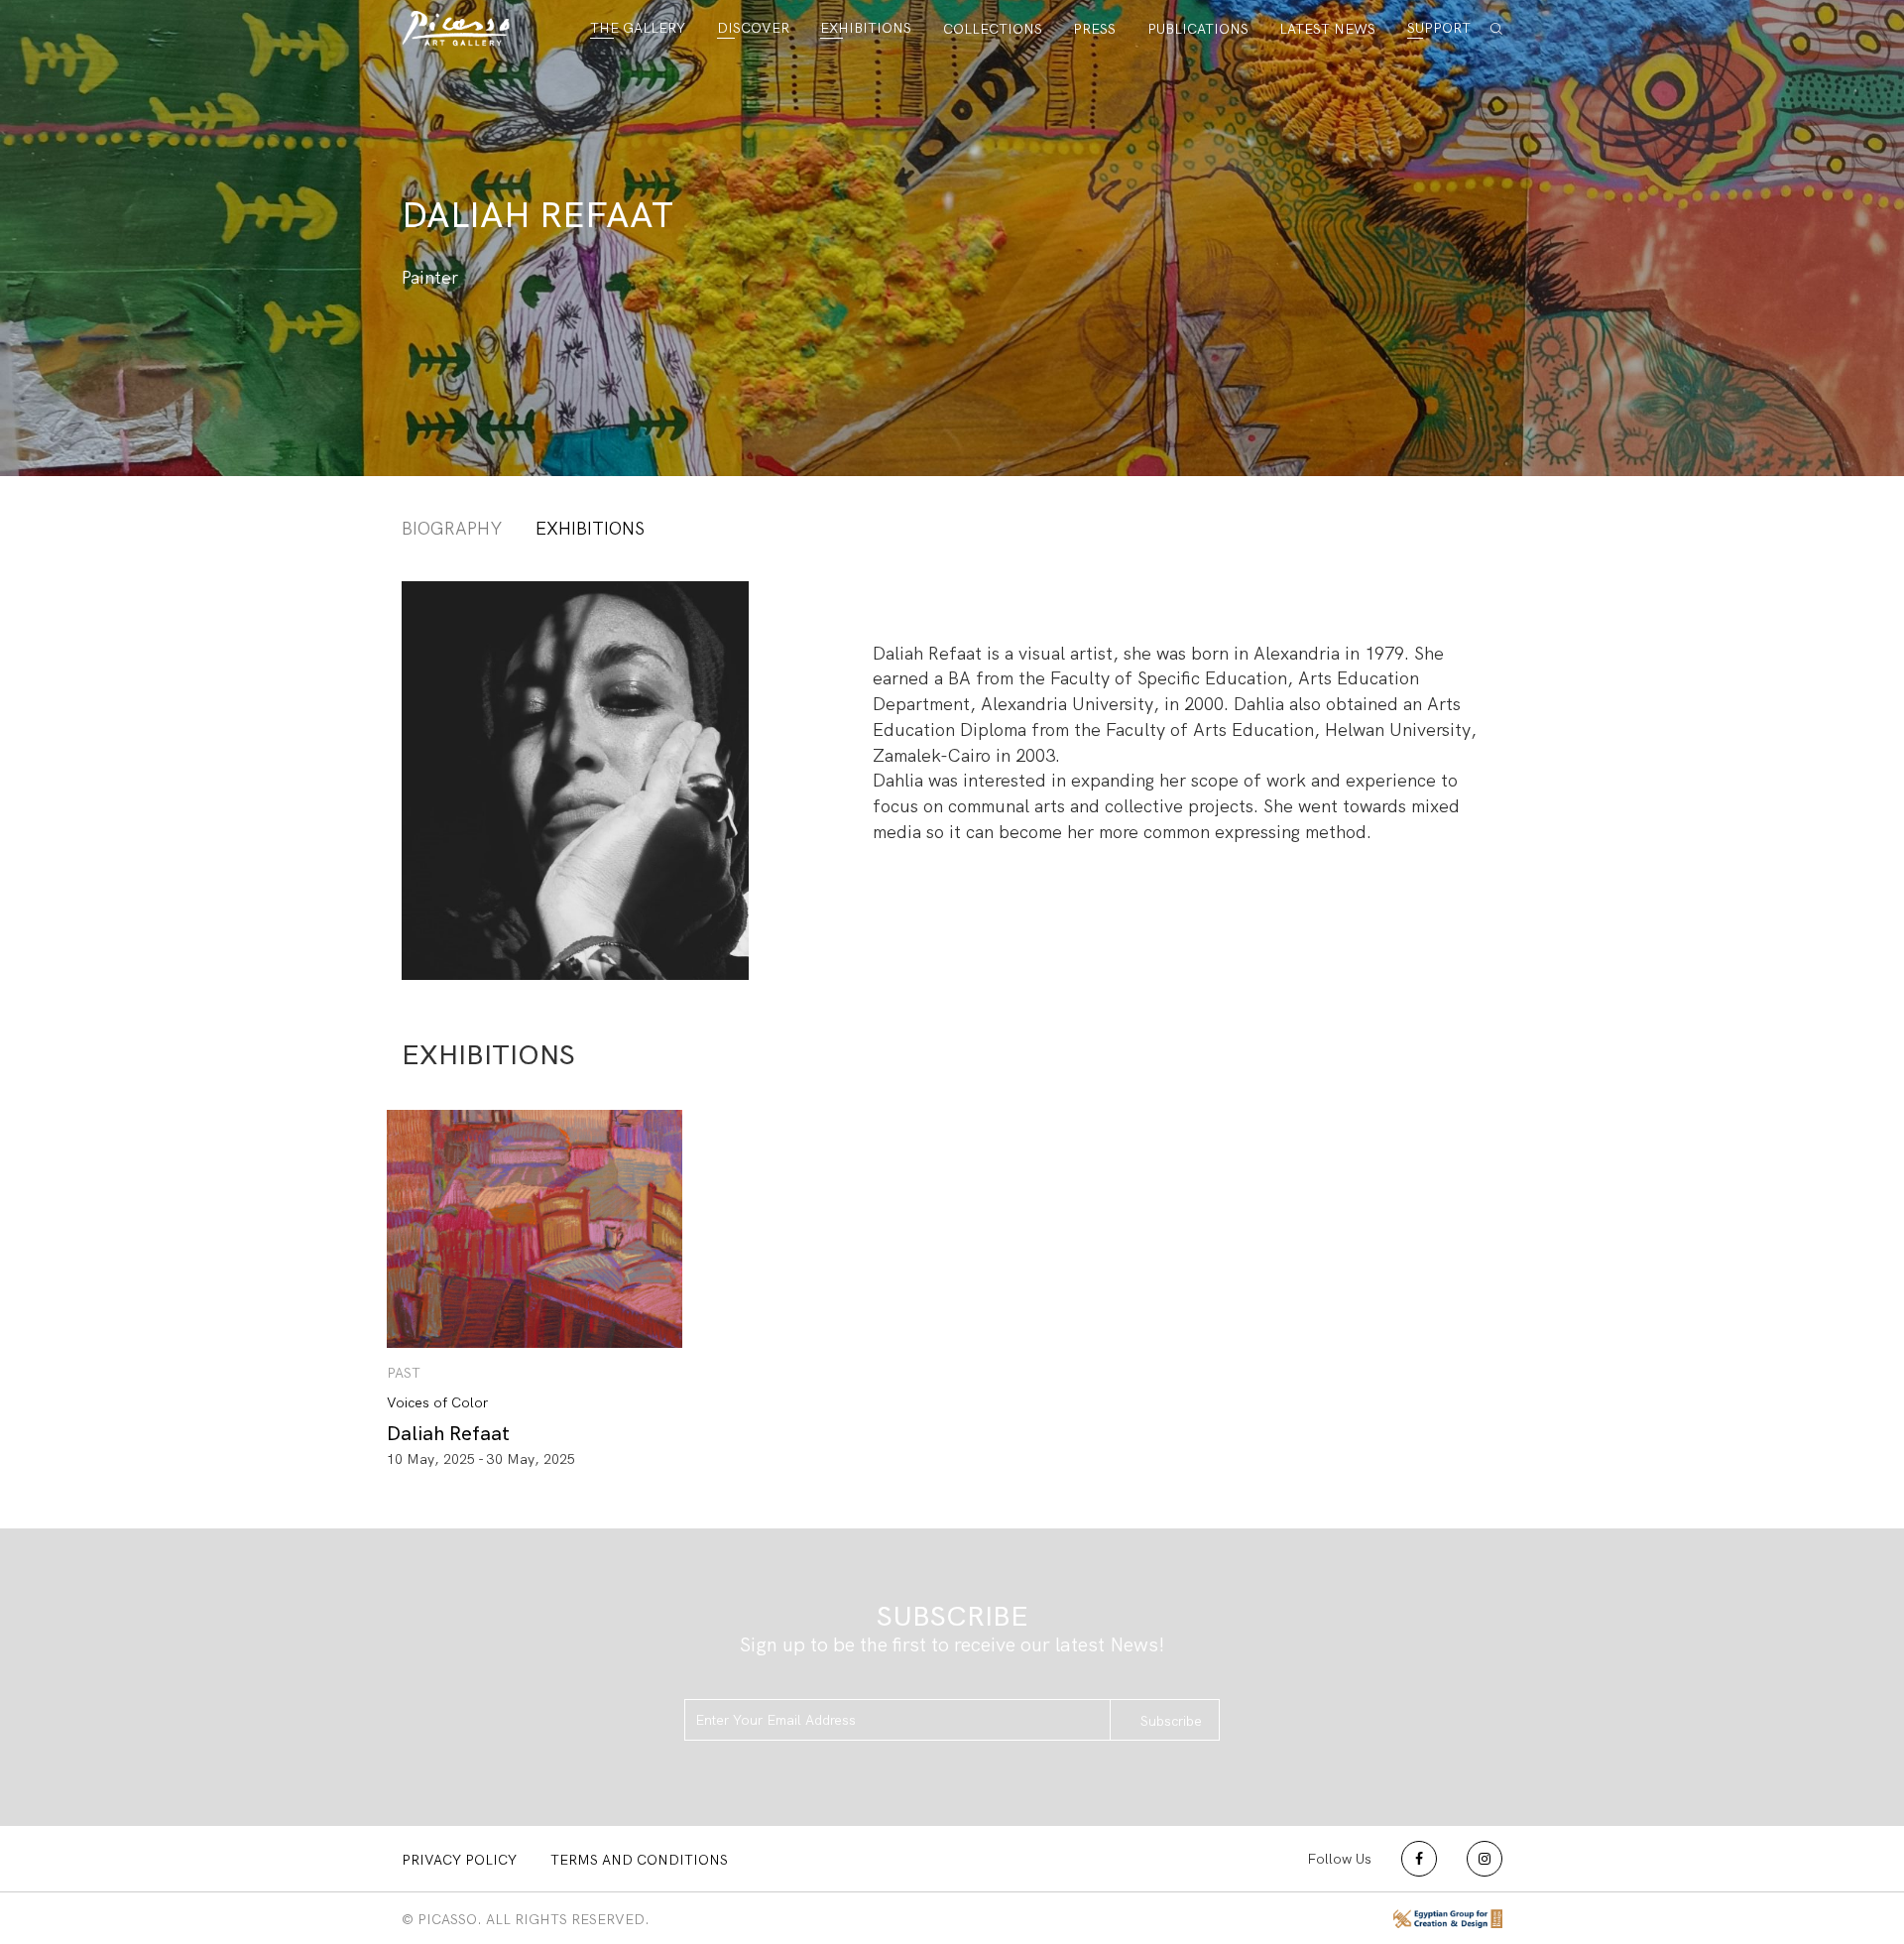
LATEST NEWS (1327, 29)
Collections (993, 29)
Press (1094, 29)
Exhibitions (866, 28)
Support (1439, 28)
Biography (452, 528)
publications (1198, 29)
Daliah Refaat (448, 1433)
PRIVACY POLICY (459, 1860)
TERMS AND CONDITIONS (639, 1860)
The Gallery (638, 28)
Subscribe (1171, 1721)
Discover (753, 28)
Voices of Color (437, 1402)
